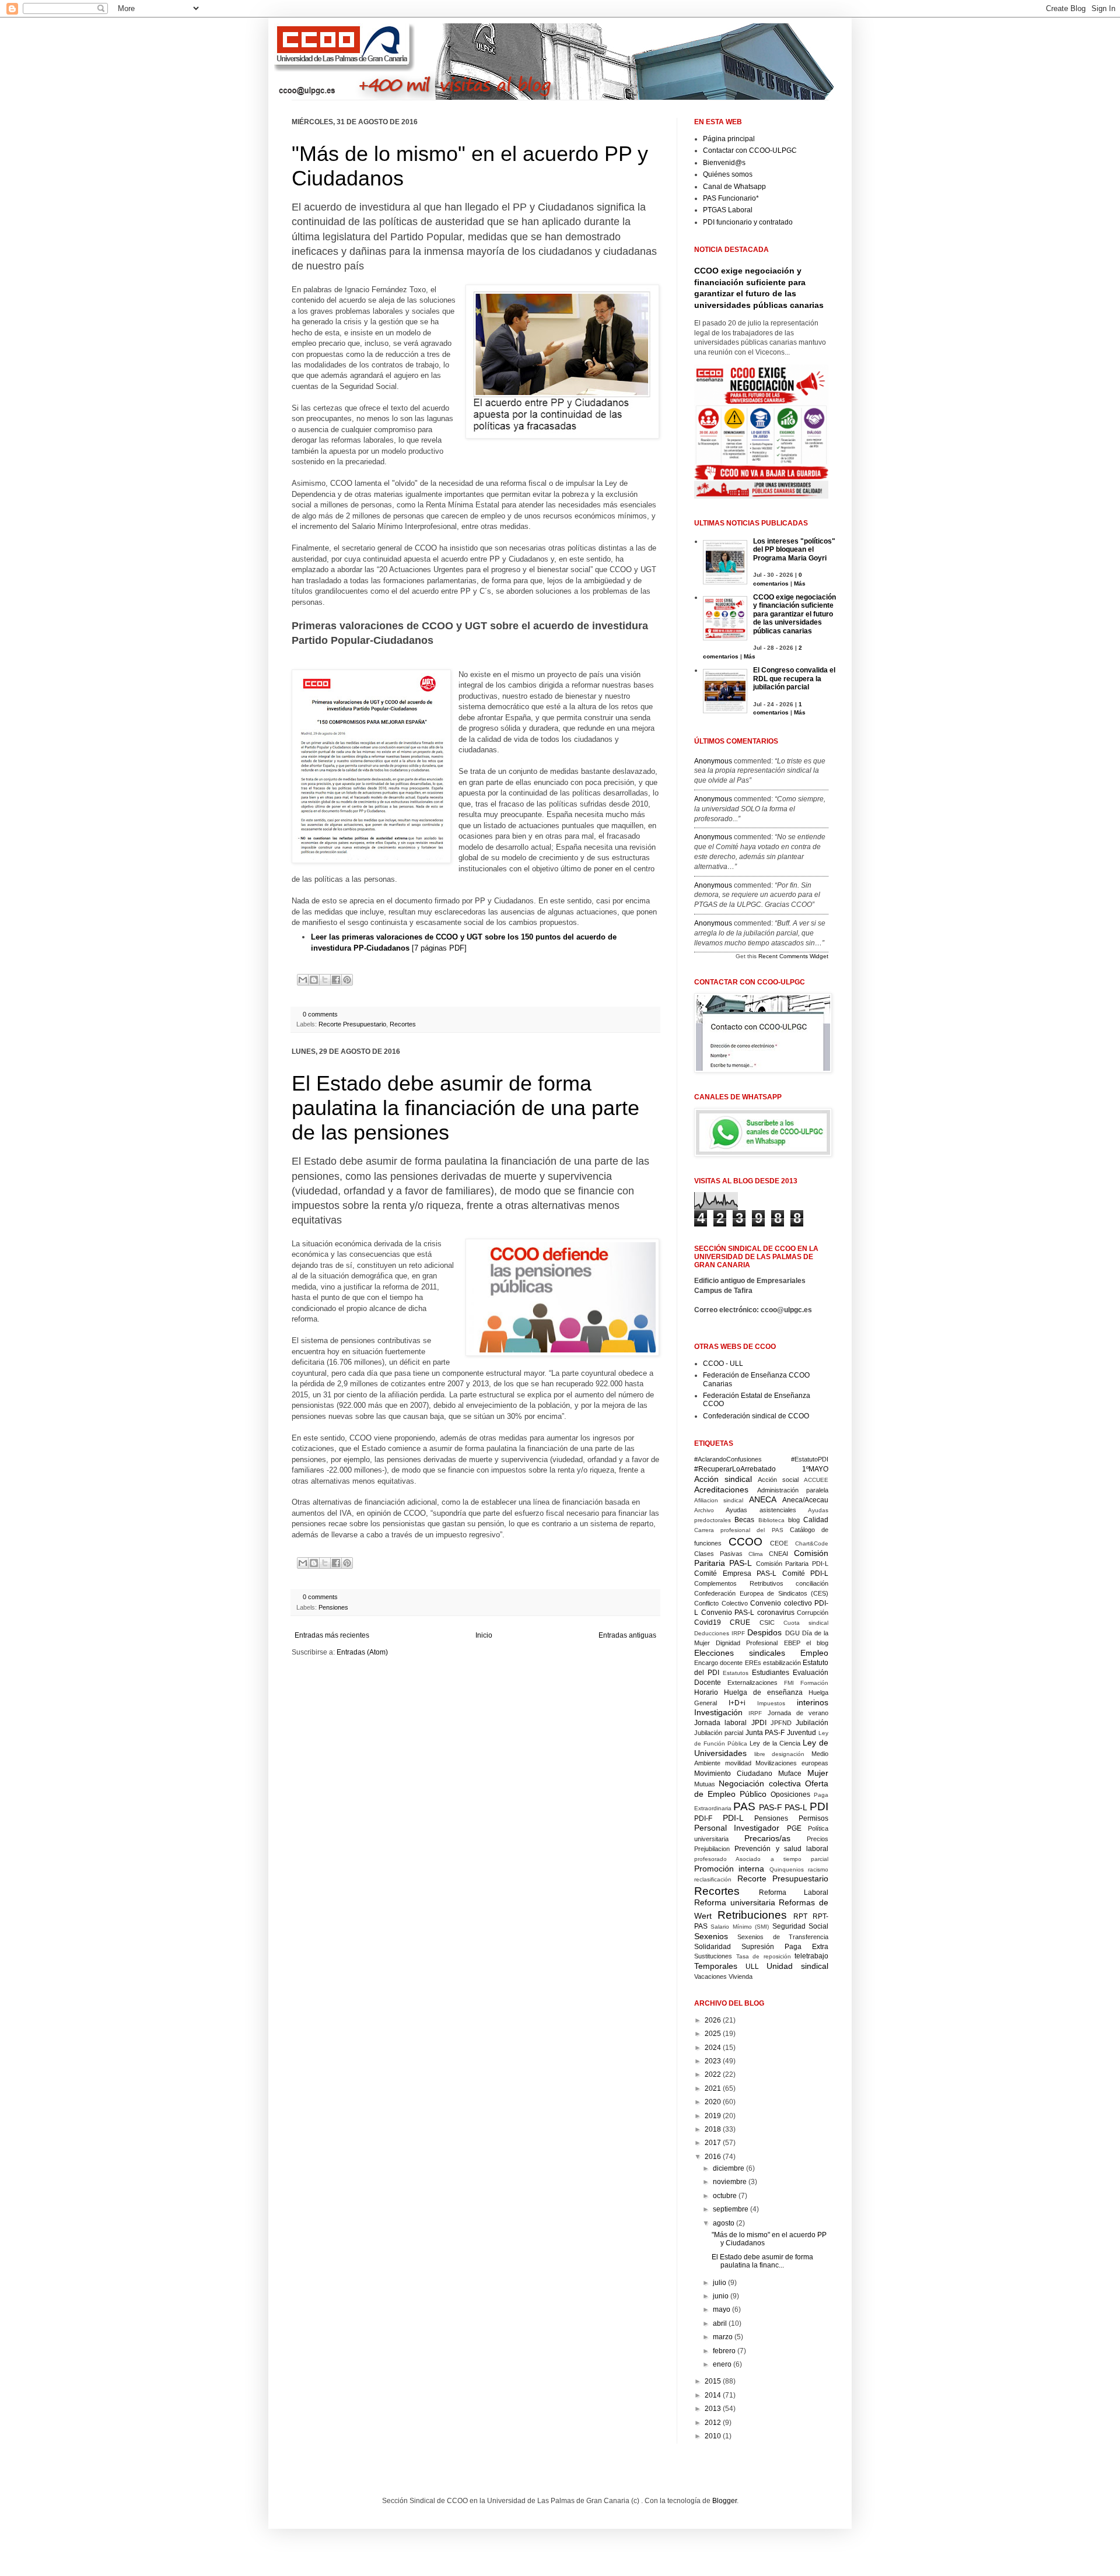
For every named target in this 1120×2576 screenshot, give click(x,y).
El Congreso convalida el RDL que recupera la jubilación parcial (794, 679)
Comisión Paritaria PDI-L (792, 1564)
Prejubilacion (712, 1849)
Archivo (704, 1510)
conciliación (812, 1583)
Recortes (403, 1024)
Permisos (813, 1818)
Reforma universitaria (735, 1902)
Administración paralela (793, 1490)
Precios (818, 1839)
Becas (744, 1520)
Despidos (764, 1632)
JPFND (781, 1723)
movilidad (738, 1763)
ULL (752, 1967)
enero (722, 2364)
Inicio (484, 1635)
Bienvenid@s (724, 163)
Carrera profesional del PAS (739, 1530)
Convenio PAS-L (728, 1613)
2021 (713, 2088)
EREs (753, 1663)
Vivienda (741, 1976)
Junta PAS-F (765, 1733)
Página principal (729, 139)
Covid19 (708, 1622)
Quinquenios (787, 1869)
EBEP (792, 1643)
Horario (706, 1692)
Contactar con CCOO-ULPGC (750, 150)
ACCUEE (816, 1480)
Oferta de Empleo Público (761, 1789)
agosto (724, 2223)
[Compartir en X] (325, 980)
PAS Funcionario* (731, 198)
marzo (723, 2337)
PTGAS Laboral (728, 210)
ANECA (763, 1499)
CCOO (745, 1542)
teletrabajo (811, 1956)
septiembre (731, 2209)
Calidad (816, 1520)
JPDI (759, 1723)
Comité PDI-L (806, 1573)
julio (720, 2283)
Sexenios (711, 1936)
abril (720, 2323)
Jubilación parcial (719, 1733)
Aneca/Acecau (805, 1500)
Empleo (814, 1653)
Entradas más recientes (332, 1635)
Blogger (724, 2501)
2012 (713, 2423)
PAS (744, 1806)
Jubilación (812, 1723)
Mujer (818, 1773)
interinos (813, 1702)
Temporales (716, 1966)
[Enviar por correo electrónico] (303, 980)
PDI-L (733, 1818)
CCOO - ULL (723, 1364)
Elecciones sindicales (740, 1653)
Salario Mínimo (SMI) (740, 1927)
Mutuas (705, 1784)
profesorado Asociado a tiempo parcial (761, 1859)
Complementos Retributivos (739, 1583)
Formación (814, 1683)
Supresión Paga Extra (785, 1947)
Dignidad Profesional (747, 1643)
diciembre (729, 2168)
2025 (713, 2034)
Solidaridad (713, 1947)
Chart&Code (812, 1543)
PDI (819, 1806)
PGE (794, 1828)
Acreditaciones (721, 1489)
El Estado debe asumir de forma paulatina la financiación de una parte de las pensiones (466, 1108)
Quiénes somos (728, 174)
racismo (818, 1869)
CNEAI (778, 1554)
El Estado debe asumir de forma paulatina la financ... (762, 2261)
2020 (713, 2102)
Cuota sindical (806, 1623)
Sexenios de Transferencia (783, 1937)
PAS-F (771, 1807)
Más (800, 583)
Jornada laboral (720, 1723)
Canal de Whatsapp (734, 187)
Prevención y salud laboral (781, 1849)
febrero (724, 2351)
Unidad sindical (797, 1966)
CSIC (767, 1622)
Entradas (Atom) (362, 1652)
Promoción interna (729, 1869)
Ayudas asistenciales (761, 1510)
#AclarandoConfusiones (728, 1459)
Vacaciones (710, 1976)
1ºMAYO (815, 1469)
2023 (713, 2061)
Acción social (778, 1480)
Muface (790, 1774)
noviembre (730, 2182)
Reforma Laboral (794, 1892)
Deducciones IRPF (720, 1633)
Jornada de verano (798, 1713)
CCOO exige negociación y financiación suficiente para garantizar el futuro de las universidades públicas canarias (794, 614)
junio (721, 2296)
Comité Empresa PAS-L (735, 1573)
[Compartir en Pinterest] (347, 980)
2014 (713, 2395)
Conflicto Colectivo (721, 1603)
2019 (713, 2116)
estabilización (782, 1663)
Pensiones (333, 1607)
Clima (756, 1554)
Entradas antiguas (627, 1635)
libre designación (780, 1754)
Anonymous (713, 761)
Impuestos (771, 1703)
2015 (713, 2381)
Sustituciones (713, 1956)
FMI (789, 1683)
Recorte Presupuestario (352, 1024)
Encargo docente (718, 1663)
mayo (722, 2309)
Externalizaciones (752, 1683)
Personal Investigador (737, 1828)
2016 (713, 2157)
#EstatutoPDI (810, 1459)
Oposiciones (790, 1795)
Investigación (718, 1712)
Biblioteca (771, 1520)
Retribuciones (752, 1915)
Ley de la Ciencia (775, 1743)
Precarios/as (767, 1838)
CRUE (740, 1622)
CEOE (779, 1543)
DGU (792, 1633)
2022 (713, 2074)
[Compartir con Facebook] (336, 980)
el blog (817, 1643)
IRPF (755, 1713)
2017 (713, 2143)
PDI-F (703, 1818)
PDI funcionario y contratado (748, 222)
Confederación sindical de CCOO (756, 1416)
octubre (725, 2196)
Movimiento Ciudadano (733, 1774)
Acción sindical (723, 1479)
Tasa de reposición (764, 1956)
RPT (800, 1916)
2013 (713, 2409)
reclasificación (713, 1879)
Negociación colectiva (759, 1783)
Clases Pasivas (718, 1554)
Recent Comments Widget (793, 956)
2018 (713, 2129)
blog (794, 1520)
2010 (713, 2436)
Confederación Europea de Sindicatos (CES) (761, 1593)
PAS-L (796, 1807)
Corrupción (813, 1613)
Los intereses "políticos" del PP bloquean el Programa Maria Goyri (794, 550)
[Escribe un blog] (314, 980)
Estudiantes (771, 1673)
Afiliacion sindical (719, 1500)
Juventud (801, 1733)
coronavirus (776, 1613)
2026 (713, 2020)
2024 (713, 2048)
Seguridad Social (800, 1926)
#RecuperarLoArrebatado (735, 1469)
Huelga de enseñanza (763, 1692)
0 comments (320, 1014)
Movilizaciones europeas (792, 1763)
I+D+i (737, 1703)
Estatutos (736, 1673)
